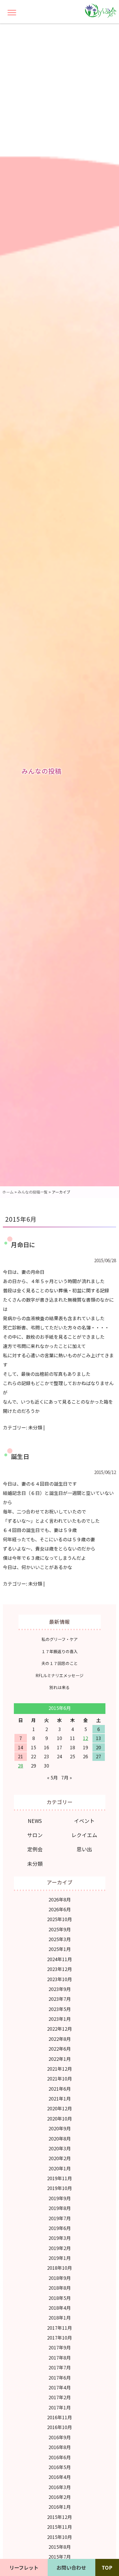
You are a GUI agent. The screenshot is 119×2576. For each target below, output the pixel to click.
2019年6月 (60, 2228)
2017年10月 (59, 2338)
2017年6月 (60, 2378)
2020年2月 (60, 2158)
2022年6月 (60, 2049)
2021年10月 (59, 2078)
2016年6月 (60, 2457)
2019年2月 (60, 2248)
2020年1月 (60, 2168)
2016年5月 (60, 2467)
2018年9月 (60, 2278)
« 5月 (52, 1777)
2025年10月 (59, 1919)
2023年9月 (60, 1989)
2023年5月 (60, 2009)
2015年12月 (59, 2517)
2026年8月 (60, 1899)
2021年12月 (59, 2069)
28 (21, 1766)
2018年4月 (60, 2308)
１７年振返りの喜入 (59, 1651)
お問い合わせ (71, 2567)
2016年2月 (60, 2497)
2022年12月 (59, 2029)
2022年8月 (60, 2039)
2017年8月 (60, 2358)
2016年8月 (60, 2447)
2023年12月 (59, 1969)
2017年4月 (60, 2387)
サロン (35, 1835)
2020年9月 (60, 2128)
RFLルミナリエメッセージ (59, 1675)
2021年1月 (60, 2098)
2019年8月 (60, 2208)
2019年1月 (60, 2258)
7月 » (67, 1777)
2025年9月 (60, 1929)
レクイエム (84, 1835)
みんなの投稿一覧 (33, 1192)
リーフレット (24, 2567)
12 (85, 1738)
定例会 (35, 1849)
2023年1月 (60, 2019)
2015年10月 (59, 2537)
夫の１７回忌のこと (59, 1663)
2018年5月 (60, 2298)
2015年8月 (60, 2547)
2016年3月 (60, 2487)
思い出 (84, 1849)
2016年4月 (60, 2477)
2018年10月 (59, 2268)
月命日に (23, 1245)
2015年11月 (59, 2527)
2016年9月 (60, 2437)
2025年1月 (60, 1949)
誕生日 (20, 1456)
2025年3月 (60, 1939)
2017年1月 (60, 2407)
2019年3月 (60, 2238)
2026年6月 (60, 1909)
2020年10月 (59, 2118)
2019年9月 (60, 2198)
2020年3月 (60, 2148)
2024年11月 (59, 1959)
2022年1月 (60, 2059)
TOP (107, 2567)
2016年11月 (59, 2417)
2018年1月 (60, 2318)
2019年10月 (59, 2188)
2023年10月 (59, 1979)
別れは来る (59, 1687)
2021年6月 (60, 2089)
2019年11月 (59, 2178)
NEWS (35, 1821)
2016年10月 (59, 2427)
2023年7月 (60, 1999)
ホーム (8, 1192)
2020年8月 (60, 2138)
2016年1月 (60, 2507)
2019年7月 (60, 2218)
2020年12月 (59, 2108)
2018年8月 (60, 2288)
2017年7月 (60, 2367)
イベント (84, 1821)
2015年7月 (60, 2557)
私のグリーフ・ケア (60, 1639)
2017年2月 (60, 2397)
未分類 (35, 1427)
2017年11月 (59, 2328)
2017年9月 (60, 2347)
